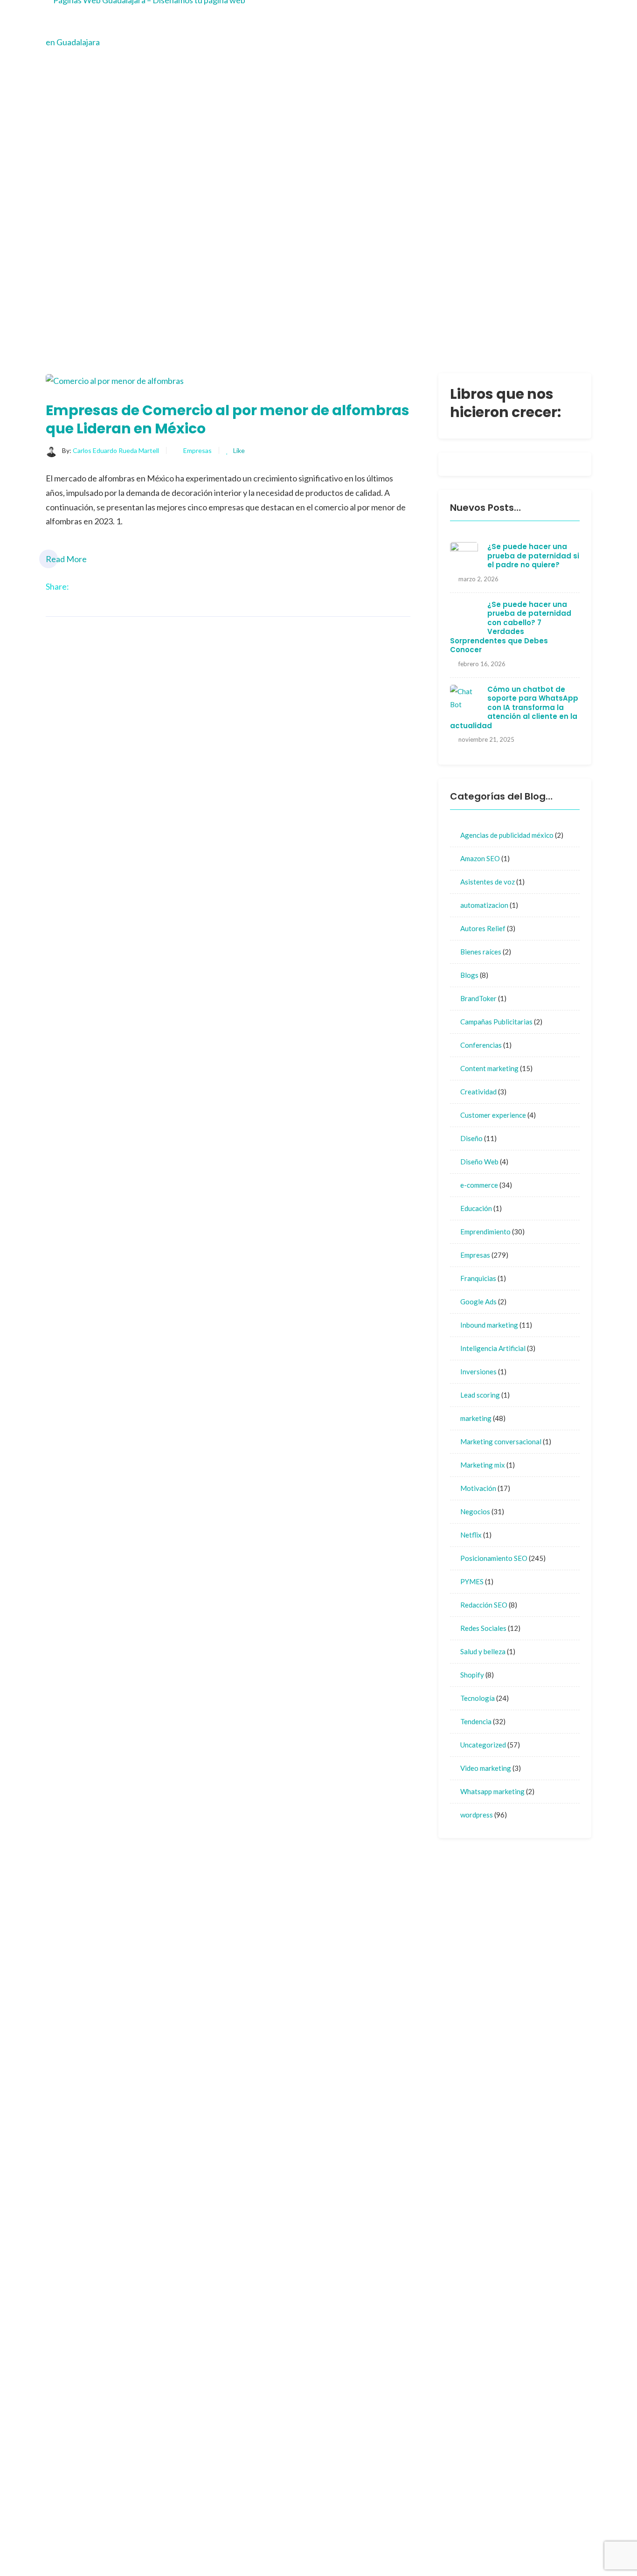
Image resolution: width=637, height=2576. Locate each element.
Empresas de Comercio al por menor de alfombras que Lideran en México (228, 419)
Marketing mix (483, 1465)
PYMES (472, 1581)
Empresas (197, 450)
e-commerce (479, 1185)
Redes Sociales (483, 1628)
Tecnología (478, 1698)
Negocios (475, 1511)
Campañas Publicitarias (496, 1022)
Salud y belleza (483, 1651)
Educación (476, 1208)
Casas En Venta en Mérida (499, 2532)
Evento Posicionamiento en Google (411, 2185)
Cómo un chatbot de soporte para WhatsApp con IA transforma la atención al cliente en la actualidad (514, 707)
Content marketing (489, 1068)
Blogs (469, 975)
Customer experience (493, 1115)
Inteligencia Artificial (493, 1348)
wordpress (477, 1815)
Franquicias (478, 1278)
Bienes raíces (481, 952)
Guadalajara (353, 2042)
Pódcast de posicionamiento (391, 2546)
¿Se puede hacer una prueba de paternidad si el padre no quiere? (533, 556)
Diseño (471, 1138)
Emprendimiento (485, 1232)
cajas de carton (419, 2435)
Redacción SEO (484, 1605)
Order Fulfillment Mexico (385, 2532)
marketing (476, 1418)
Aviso (342, 2078)
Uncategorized (483, 1745)
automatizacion (484, 905)
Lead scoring (480, 1395)
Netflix (471, 1535)
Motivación (478, 1488)
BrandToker (478, 998)
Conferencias (481, 1045)
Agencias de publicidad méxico (507, 835)
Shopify (472, 1675)
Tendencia (476, 1721)
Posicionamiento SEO (494, 1558)
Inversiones (478, 1372)
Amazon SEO (480, 858)
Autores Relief (483, 928)
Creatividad (478, 1092)
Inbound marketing (489, 1325)
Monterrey (351, 2060)
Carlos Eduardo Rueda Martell (116, 450)
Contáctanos (415, 2023)
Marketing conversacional (501, 1441)
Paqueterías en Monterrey (511, 2546)
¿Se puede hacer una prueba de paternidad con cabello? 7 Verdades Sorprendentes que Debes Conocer (511, 627)
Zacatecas (411, 2060)
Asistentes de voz (488, 882)
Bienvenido (351, 2023)
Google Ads (478, 1302)
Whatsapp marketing (492, 1791)
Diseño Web (479, 1162)
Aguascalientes (419, 2042)
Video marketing (486, 1768)
